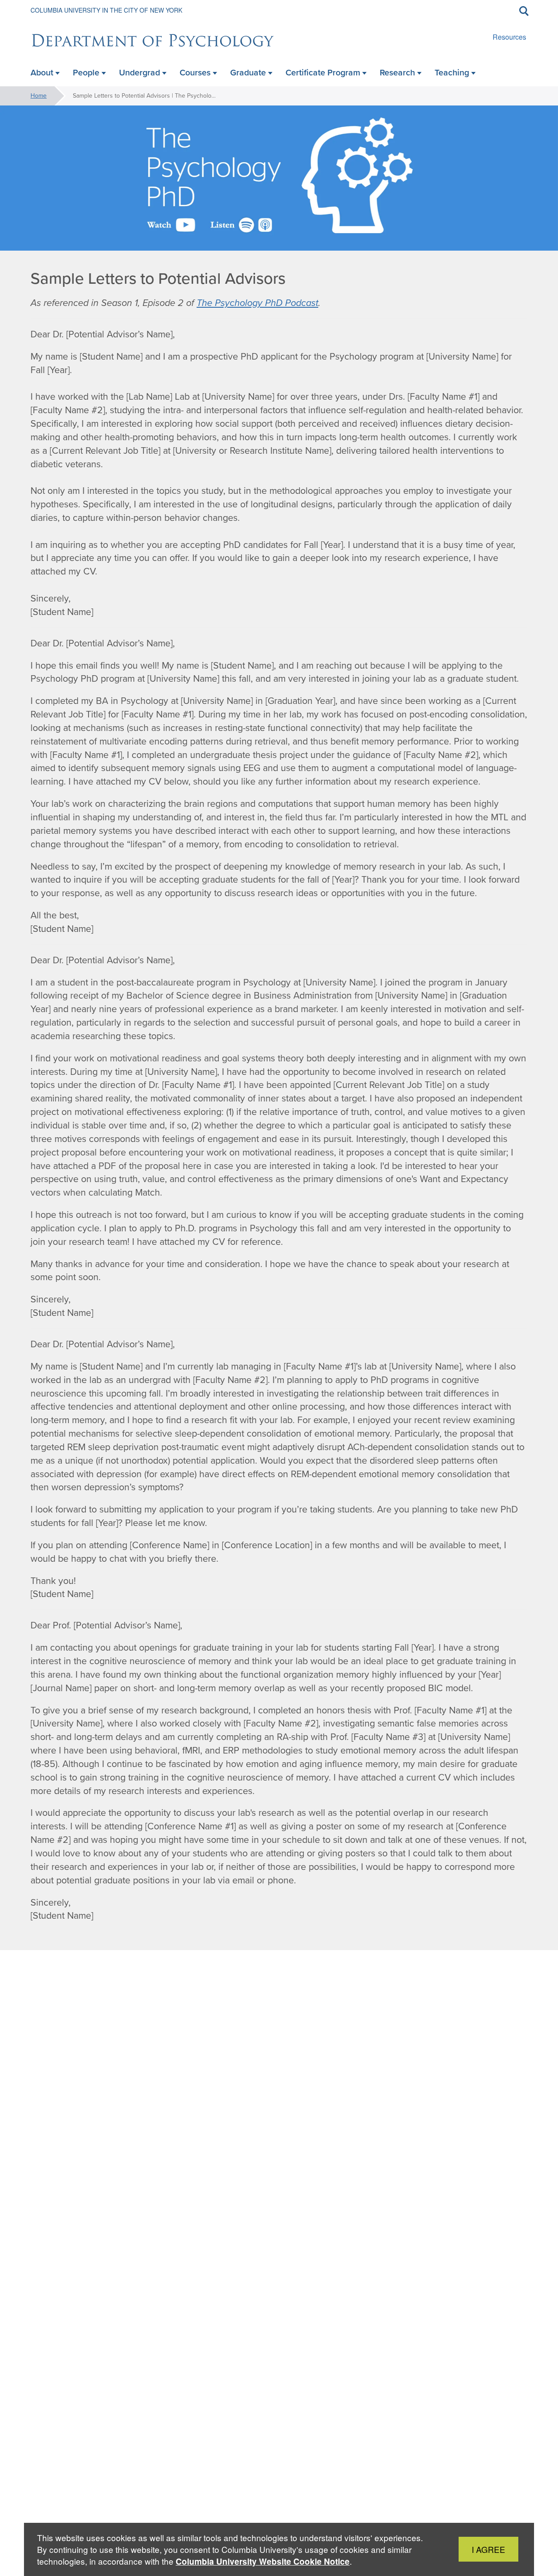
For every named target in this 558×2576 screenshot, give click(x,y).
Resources (509, 37)
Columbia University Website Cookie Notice (263, 2561)
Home (39, 96)
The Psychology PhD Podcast (257, 303)
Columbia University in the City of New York (106, 10)
